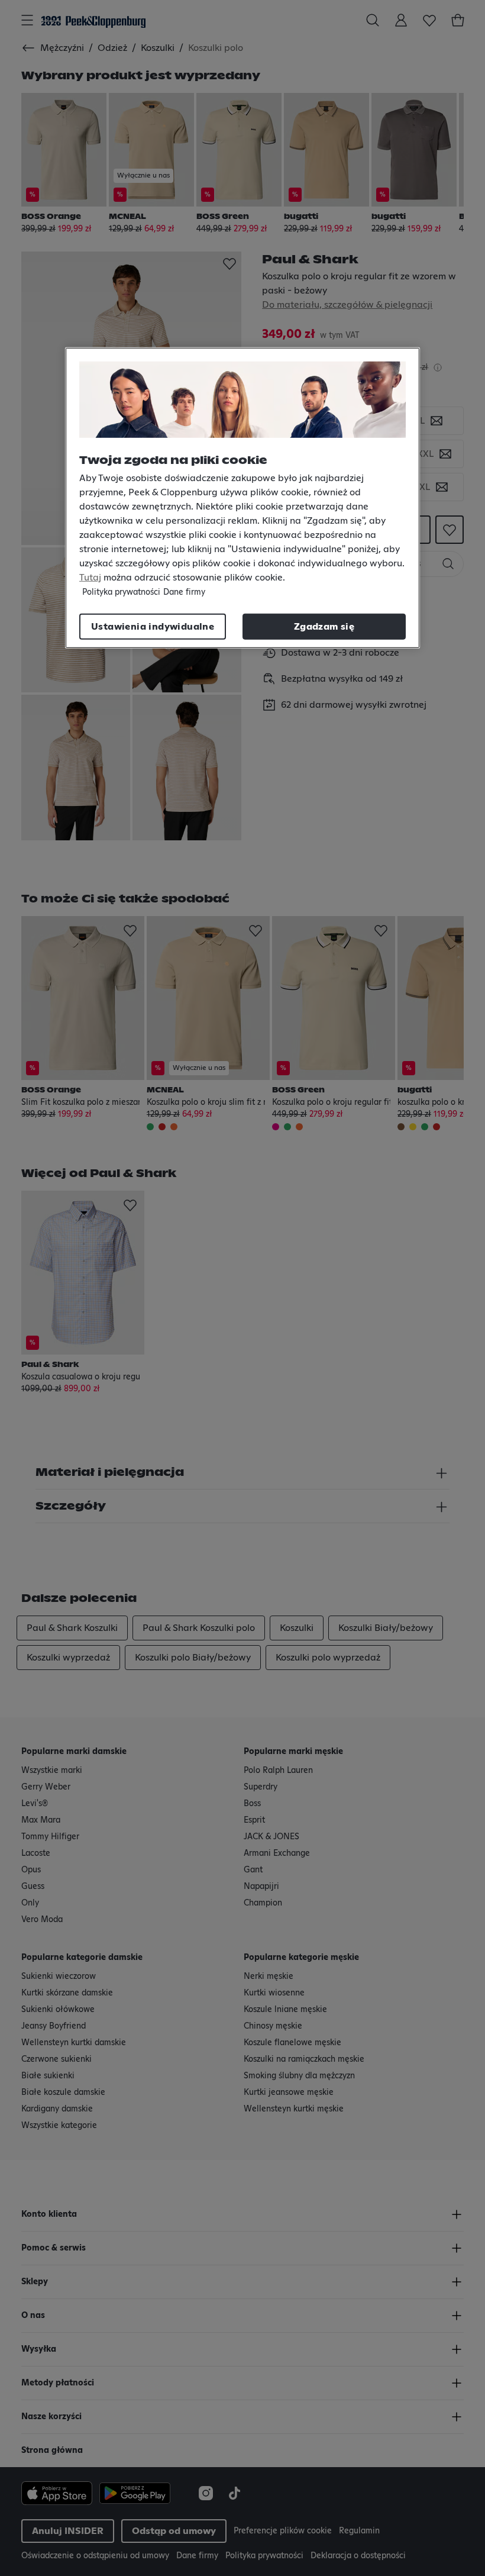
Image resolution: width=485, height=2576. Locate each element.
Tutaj (90, 578)
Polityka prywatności (121, 592)
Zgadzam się (324, 627)
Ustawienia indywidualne (153, 627)
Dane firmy (184, 592)
